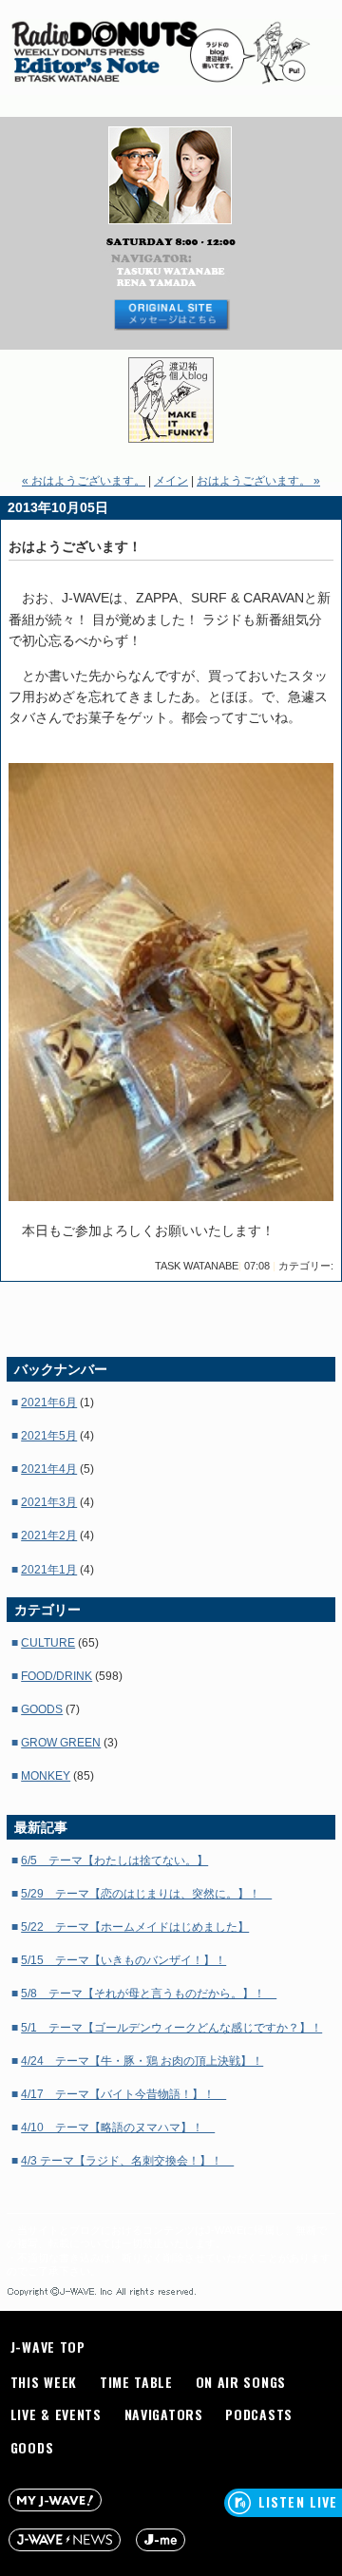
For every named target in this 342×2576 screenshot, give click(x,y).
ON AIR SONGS (241, 2382)
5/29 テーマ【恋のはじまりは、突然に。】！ (146, 1894)
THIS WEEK (44, 2382)
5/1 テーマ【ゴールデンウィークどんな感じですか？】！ (171, 2028)
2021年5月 (49, 1436)
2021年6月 (49, 1402)
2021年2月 (49, 1536)
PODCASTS (259, 2414)
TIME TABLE (136, 2382)
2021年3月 (49, 1502)
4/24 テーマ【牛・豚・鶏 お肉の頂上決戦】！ (142, 2061)
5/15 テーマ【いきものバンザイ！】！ (123, 1960)
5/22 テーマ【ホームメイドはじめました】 (135, 1927)
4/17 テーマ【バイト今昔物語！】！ (123, 2094)
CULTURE (48, 1643)
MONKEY (46, 1776)
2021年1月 (49, 1570)
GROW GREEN (61, 1743)
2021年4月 (49, 1469)
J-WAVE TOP (48, 2347)
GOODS (42, 1709)
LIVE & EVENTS (56, 2414)
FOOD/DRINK (57, 1676)
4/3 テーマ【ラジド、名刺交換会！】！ (127, 2161)
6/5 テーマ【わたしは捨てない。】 (114, 1860)
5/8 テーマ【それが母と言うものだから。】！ (149, 1994)
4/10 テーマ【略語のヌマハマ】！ (118, 2128)
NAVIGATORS (164, 2414)
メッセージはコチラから (171, 315)
